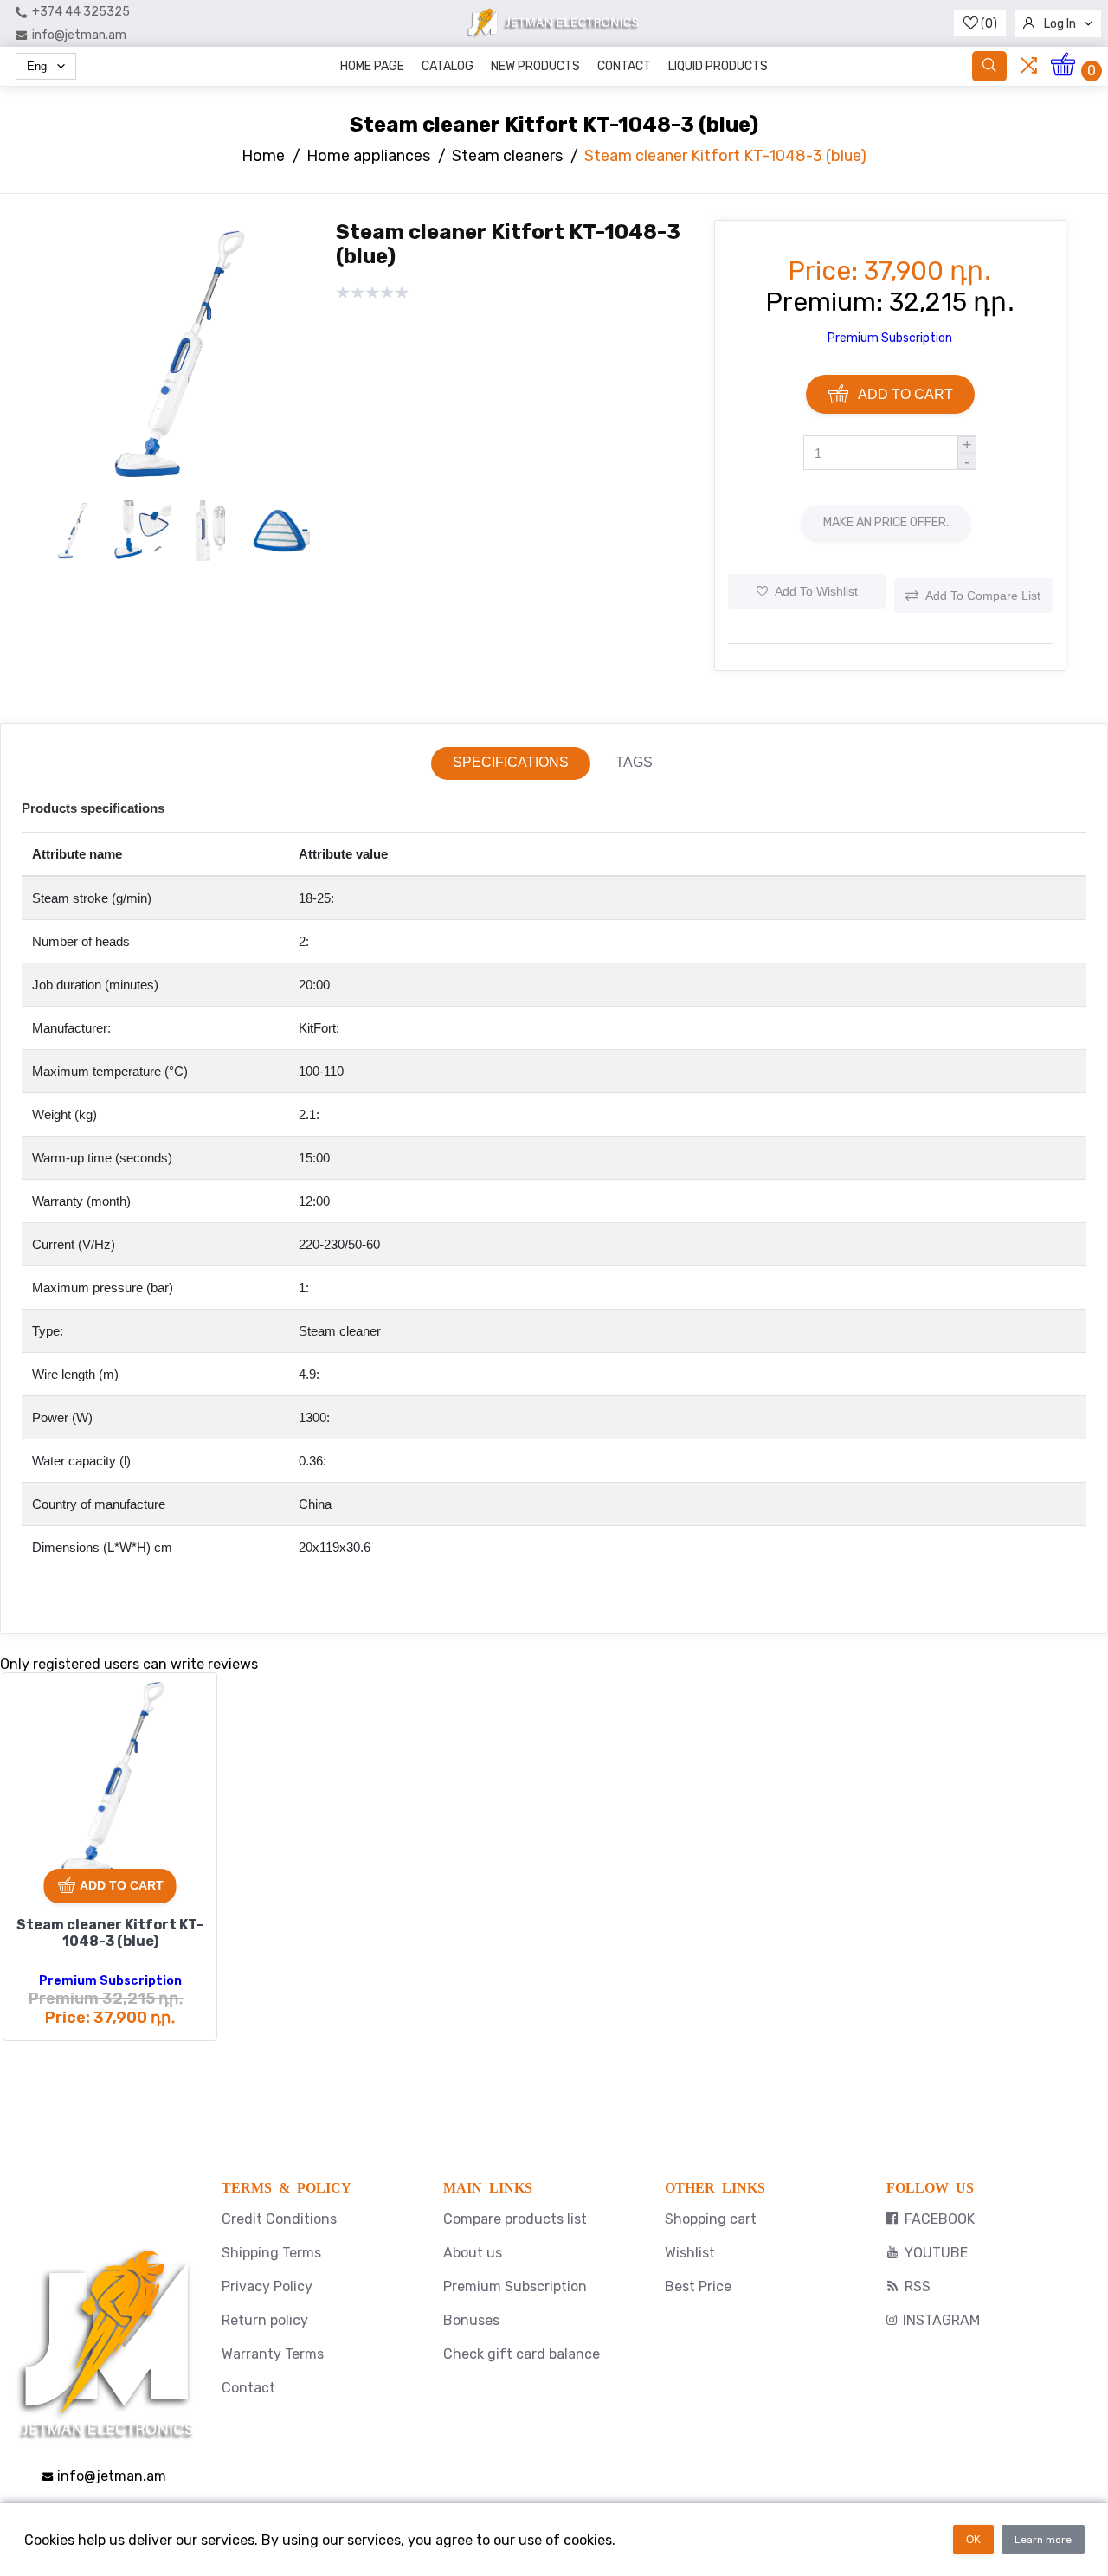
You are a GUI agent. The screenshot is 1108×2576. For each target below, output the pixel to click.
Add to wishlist (816, 591)
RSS (918, 2286)
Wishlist (690, 2253)
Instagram (941, 2320)
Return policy (265, 2320)
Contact (624, 66)
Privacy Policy (267, 2286)
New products (535, 66)
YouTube (936, 2253)
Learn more (1043, 2540)
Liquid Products (718, 66)
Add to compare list (983, 596)
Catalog (448, 66)
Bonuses (471, 2320)
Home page (372, 66)
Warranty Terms (273, 2354)
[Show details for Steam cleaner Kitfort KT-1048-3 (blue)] (110, 1780)
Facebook (940, 2219)
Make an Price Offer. (886, 522)
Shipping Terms (271, 2253)
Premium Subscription (890, 338)
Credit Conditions (279, 2219)
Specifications (511, 762)
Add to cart (905, 394)
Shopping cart (711, 2219)
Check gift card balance (522, 2354)
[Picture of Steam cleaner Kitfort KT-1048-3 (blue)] (176, 484)
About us (473, 2253)
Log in (1060, 24)
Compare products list (515, 2219)
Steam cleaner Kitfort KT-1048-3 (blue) (110, 1933)
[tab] (511, 763)
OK (973, 2540)
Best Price (698, 2286)
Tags (634, 762)
